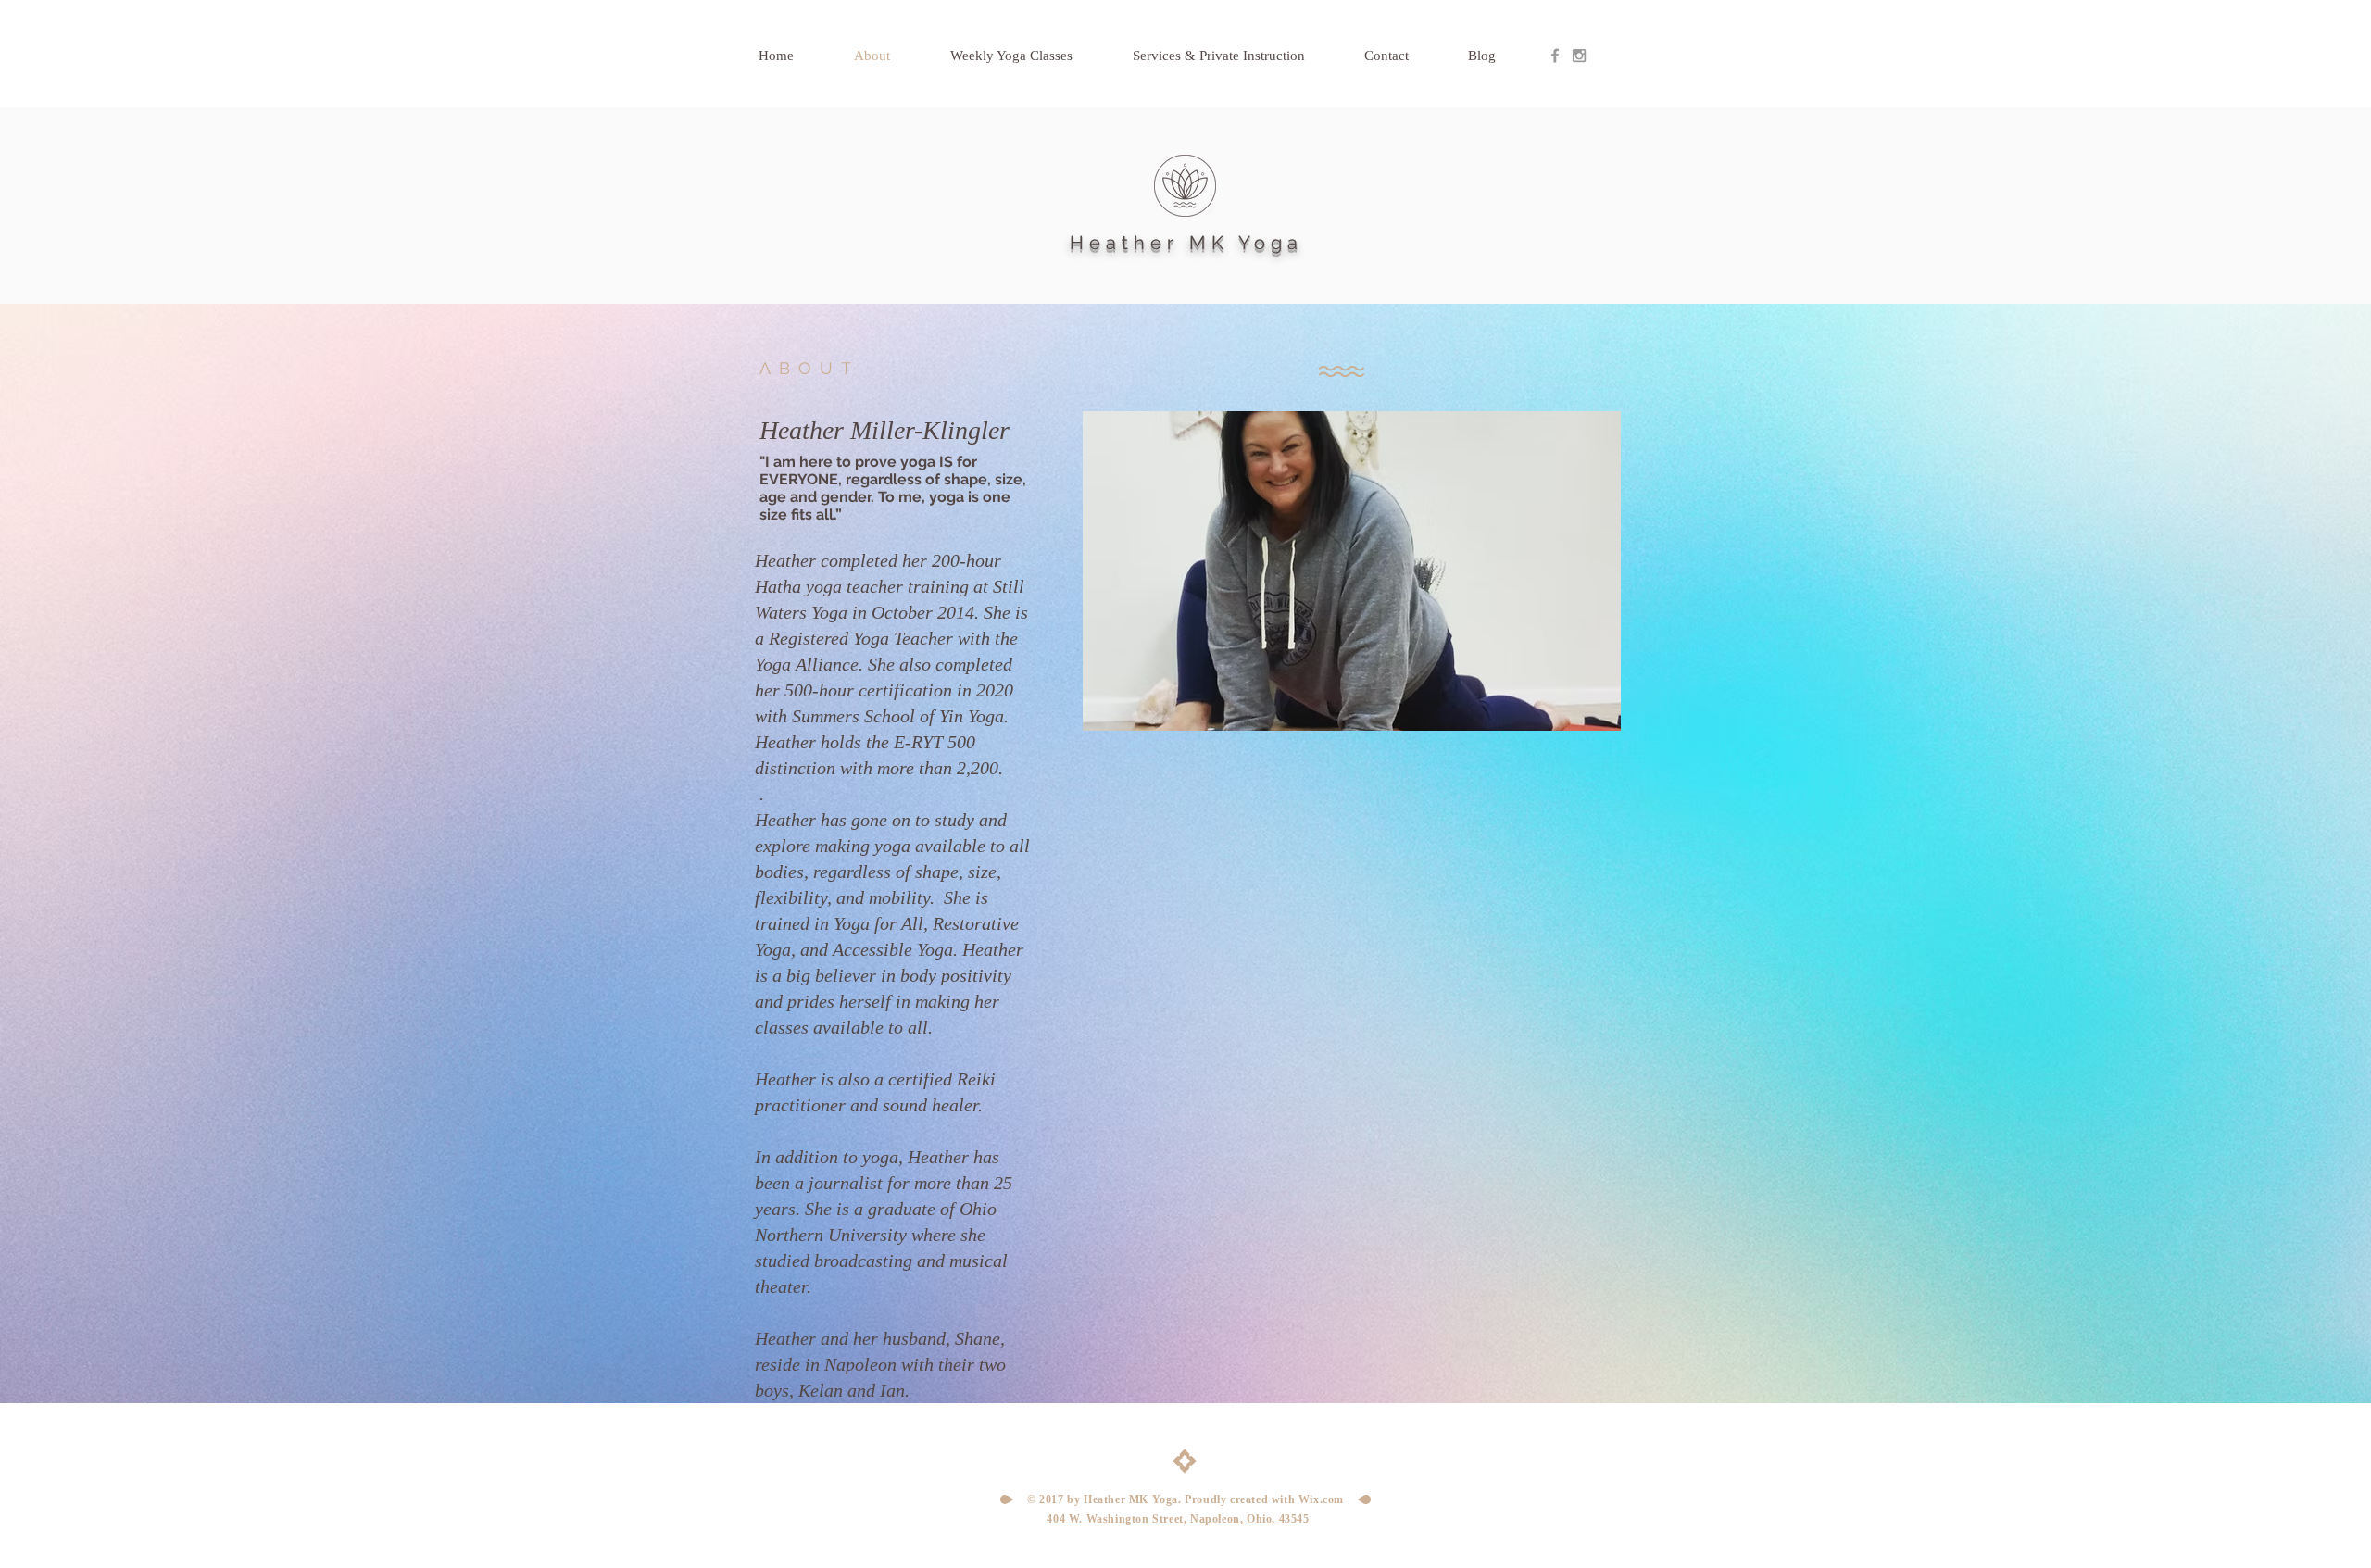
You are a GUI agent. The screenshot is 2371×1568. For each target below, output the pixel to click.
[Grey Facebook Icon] (1555, 56)
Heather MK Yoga (1186, 243)
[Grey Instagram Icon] (1579, 56)
